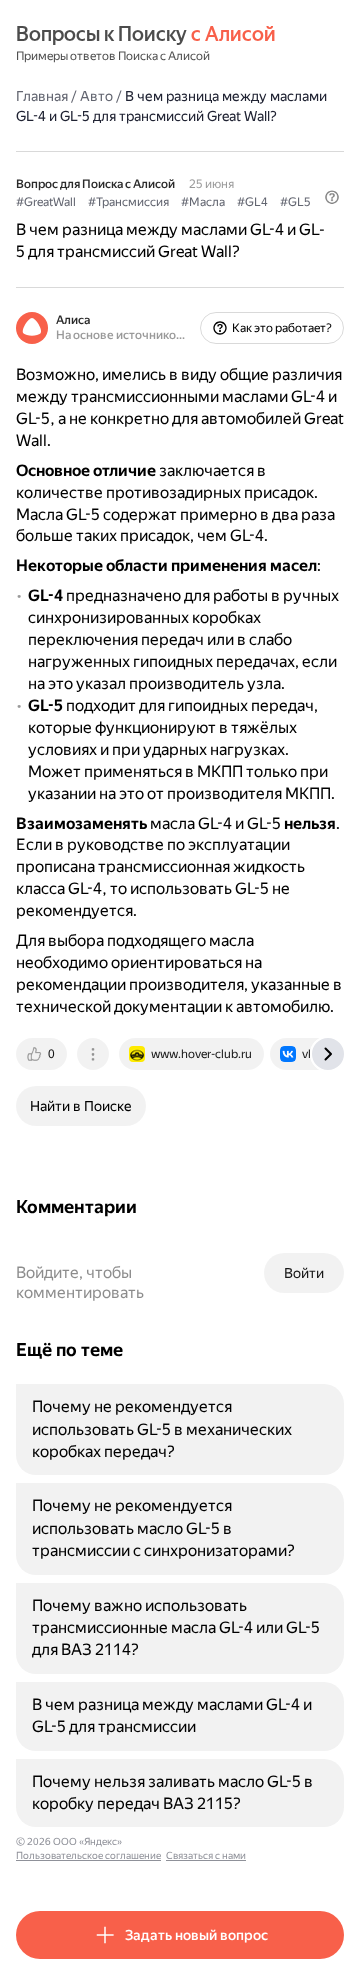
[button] (332, 197)
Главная (42, 96)
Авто (96, 96)
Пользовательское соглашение (88, 1855)
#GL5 (295, 202)
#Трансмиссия (128, 202)
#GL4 (252, 202)
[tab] (43, 1054)
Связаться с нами (206, 1855)
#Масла (203, 202)
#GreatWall (46, 202)
